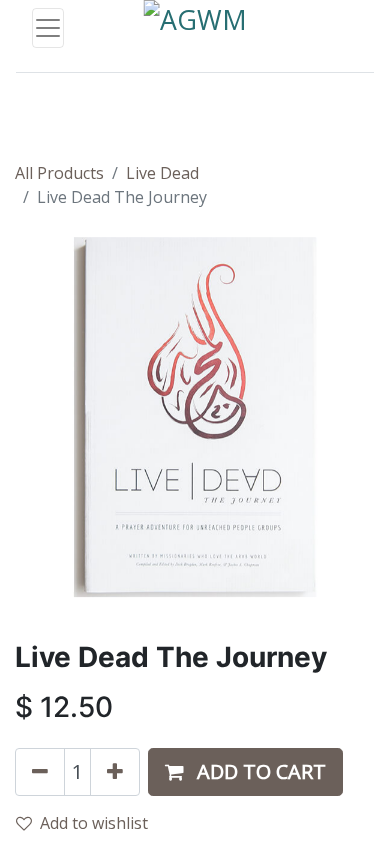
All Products (59, 173)
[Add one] (115, 772)
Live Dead (162, 173)
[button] (245, 772)
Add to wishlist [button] (94, 823)
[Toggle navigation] (48, 28)
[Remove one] (40, 772)
